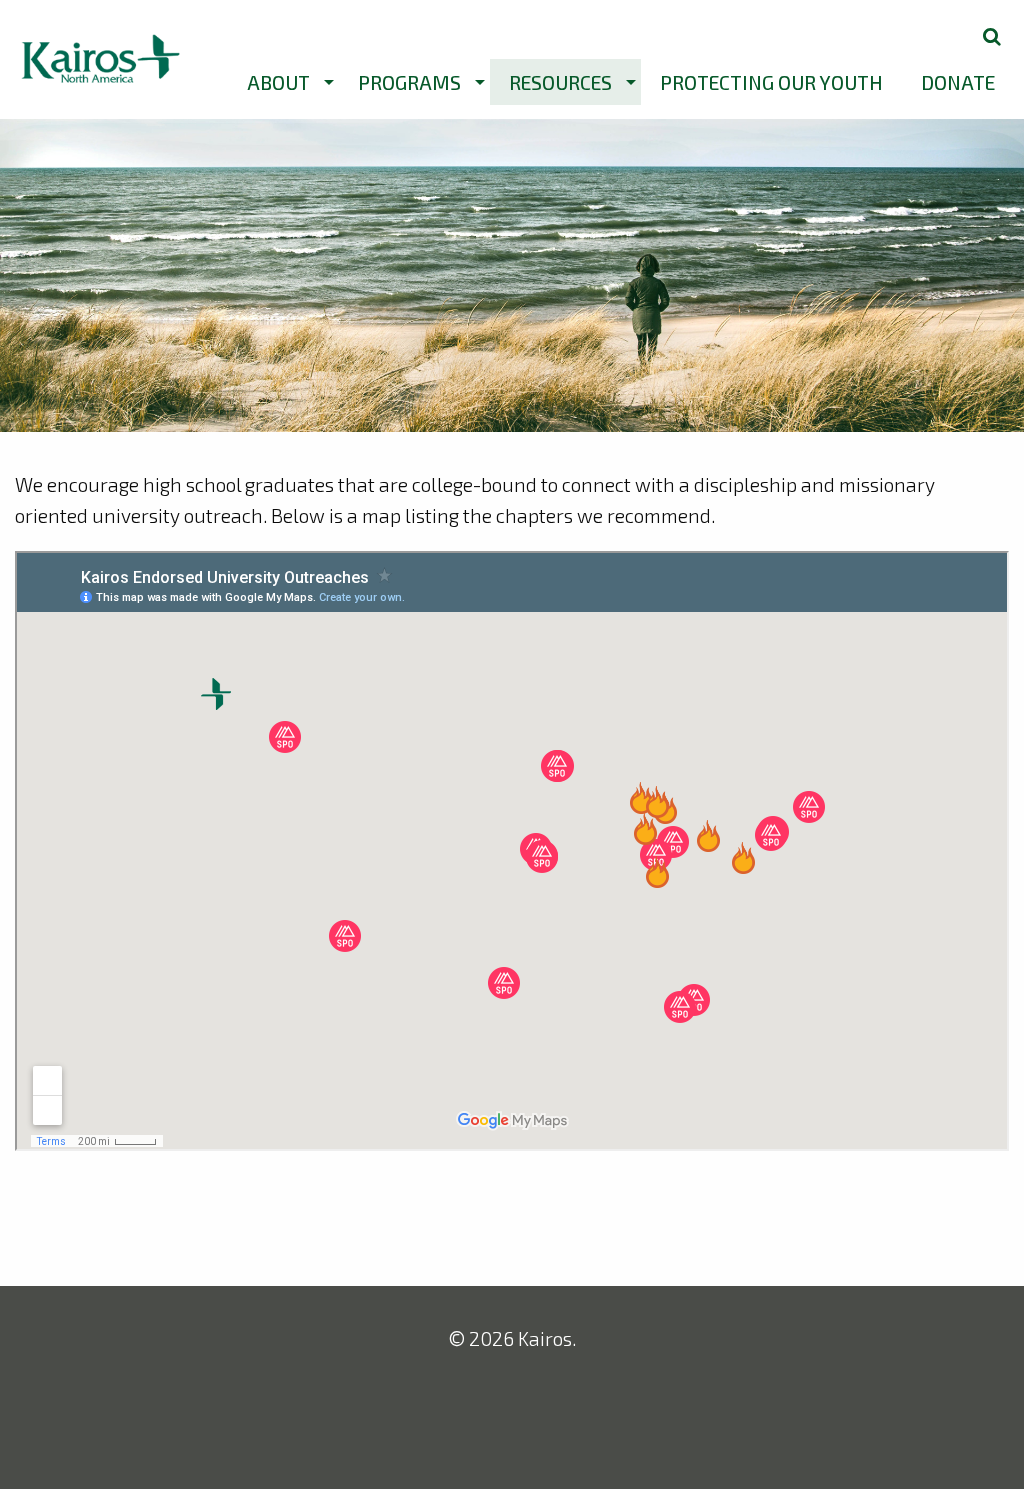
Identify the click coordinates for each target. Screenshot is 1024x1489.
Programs (409, 82)
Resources (560, 82)
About (278, 82)
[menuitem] (283, 82)
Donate (958, 82)
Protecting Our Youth (771, 82)
